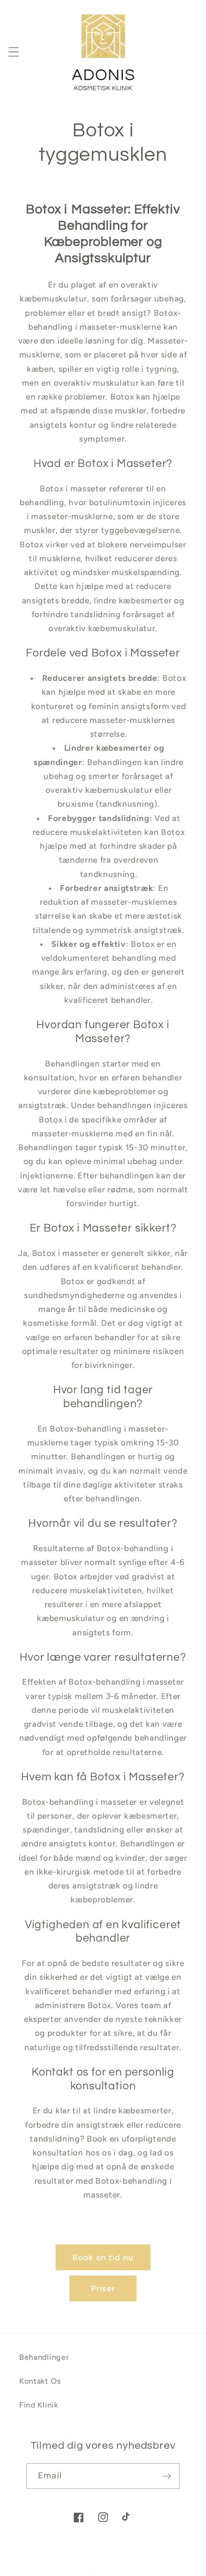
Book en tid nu (103, 2257)
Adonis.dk (116, 2570)
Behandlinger (44, 2357)
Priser (103, 2288)
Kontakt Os (40, 2381)
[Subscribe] (167, 2476)
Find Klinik (39, 2405)
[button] (14, 52)
